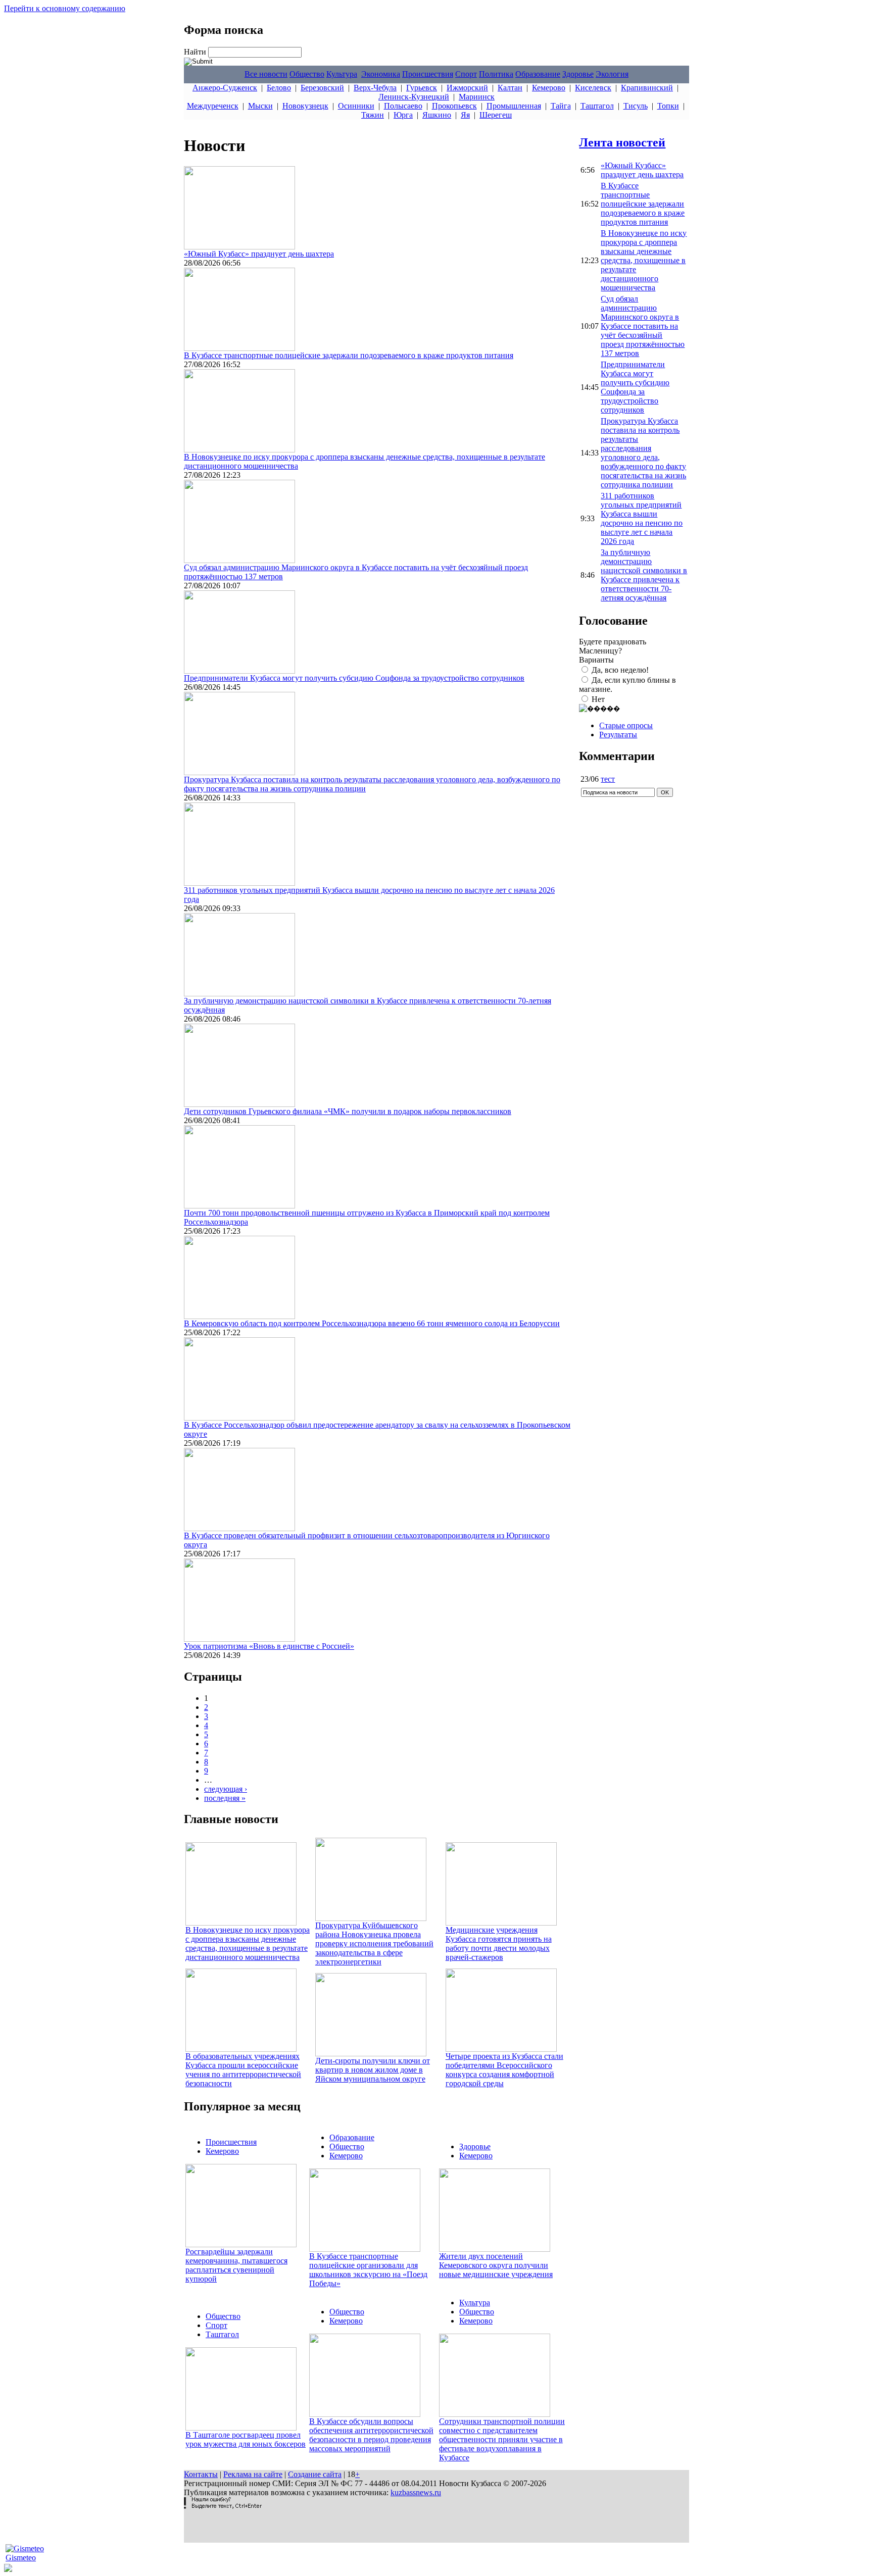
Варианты (596, 660)
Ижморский (467, 88)
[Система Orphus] (223, 2506)
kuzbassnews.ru (416, 2492)
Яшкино (437, 115)
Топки (668, 106)
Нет (598, 699)
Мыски (260, 106)
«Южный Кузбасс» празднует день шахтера (259, 254)
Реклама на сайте (253, 2474)
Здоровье (578, 74)
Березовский (322, 88)
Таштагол (597, 106)
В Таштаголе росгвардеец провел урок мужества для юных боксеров (246, 2439)
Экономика (381, 74)
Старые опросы (626, 725)
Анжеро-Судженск (225, 88)
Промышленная (514, 106)
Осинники (356, 106)
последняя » (225, 1798)
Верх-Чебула (375, 88)
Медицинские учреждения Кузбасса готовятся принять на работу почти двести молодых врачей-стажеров (499, 1943)
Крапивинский (647, 88)
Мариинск (477, 97)
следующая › (226, 1789)
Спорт (466, 74)
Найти (196, 52)
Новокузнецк (305, 106)
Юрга (403, 115)
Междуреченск (213, 106)
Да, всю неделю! (620, 670)
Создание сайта (315, 2474)
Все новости (266, 74)
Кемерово (549, 88)
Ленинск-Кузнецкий (414, 97)
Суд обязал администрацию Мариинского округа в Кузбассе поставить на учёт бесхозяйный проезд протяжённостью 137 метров (643, 326)
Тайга (561, 106)
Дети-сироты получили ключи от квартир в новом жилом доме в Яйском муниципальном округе (373, 2070)
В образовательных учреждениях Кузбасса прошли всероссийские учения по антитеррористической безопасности (243, 2070)
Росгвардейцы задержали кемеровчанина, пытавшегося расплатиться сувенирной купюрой (236, 2265)
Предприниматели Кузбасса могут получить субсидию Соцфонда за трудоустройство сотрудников (354, 678)
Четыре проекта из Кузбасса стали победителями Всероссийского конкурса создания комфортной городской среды (504, 2070)
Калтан (510, 88)
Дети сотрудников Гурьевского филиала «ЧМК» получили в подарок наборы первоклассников (348, 1111)
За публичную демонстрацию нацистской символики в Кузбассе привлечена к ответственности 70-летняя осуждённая (644, 575)
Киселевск (593, 88)
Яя (465, 115)
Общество (307, 74)
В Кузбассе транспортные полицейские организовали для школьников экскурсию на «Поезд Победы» (368, 2270)
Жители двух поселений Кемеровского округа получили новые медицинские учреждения (496, 2265)
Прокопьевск (454, 106)
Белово (279, 88)
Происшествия (428, 74)
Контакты (201, 2474)
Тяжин (373, 115)
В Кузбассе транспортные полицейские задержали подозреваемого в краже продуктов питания (349, 355)
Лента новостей (622, 142)
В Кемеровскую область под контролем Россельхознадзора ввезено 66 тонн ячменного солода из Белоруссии (372, 1323)
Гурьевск (422, 88)
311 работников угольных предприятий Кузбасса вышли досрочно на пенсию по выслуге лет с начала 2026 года (642, 518)
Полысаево (403, 106)
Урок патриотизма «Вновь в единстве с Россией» (269, 1646)
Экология (612, 74)
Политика (496, 74)
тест (608, 779)
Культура (342, 74)
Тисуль (636, 106)
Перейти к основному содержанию (65, 8)
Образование (538, 74)
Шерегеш (496, 115)
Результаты (618, 735)
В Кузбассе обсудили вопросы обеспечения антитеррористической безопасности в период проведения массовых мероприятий (371, 2435)
